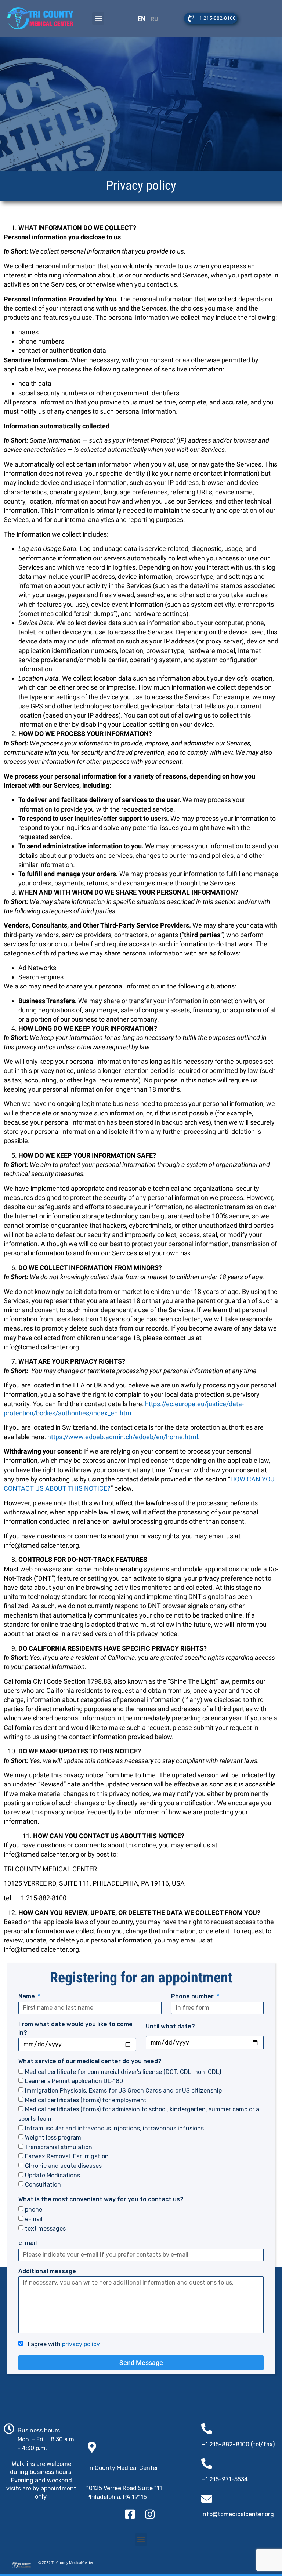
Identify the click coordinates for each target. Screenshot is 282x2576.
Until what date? (170, 2026)
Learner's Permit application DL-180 (74, 2081)
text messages (45, 2228)
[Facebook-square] (130, 2514)
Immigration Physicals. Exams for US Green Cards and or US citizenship (123, 2091)
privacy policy (81, 2344)
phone (34, 2209)
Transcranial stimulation (59, 2147)
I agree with (62, 2344)
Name (27, 1996)
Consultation (43, 2185)
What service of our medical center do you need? (90, 2061)
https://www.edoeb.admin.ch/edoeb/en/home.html (123, 1437)
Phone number (193, 1996)
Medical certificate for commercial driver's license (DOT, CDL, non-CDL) (123, 2071)
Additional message (47, 2271)
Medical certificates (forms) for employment (86, 2100)
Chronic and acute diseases (63, 2166)
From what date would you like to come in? (75, 2028)
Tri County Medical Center (122, 2468)
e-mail (34, 2219)
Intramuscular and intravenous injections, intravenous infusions (114, 2128)
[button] (98, 19)
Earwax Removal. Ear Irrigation (67, 2156)
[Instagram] (150, 2514)
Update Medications (53, 2175)
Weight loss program (53, 2138)
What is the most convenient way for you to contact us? (101, 2199)
